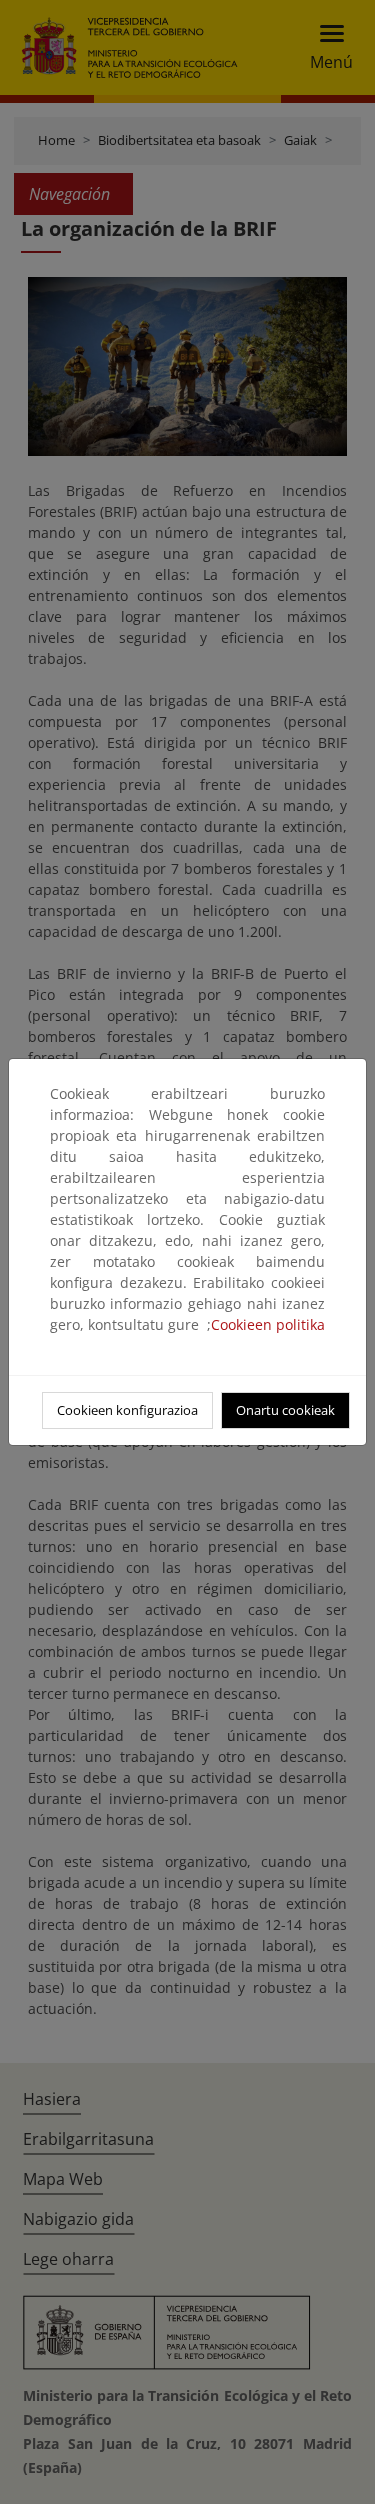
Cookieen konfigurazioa (127, 1410)
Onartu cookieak (285, 1410)
